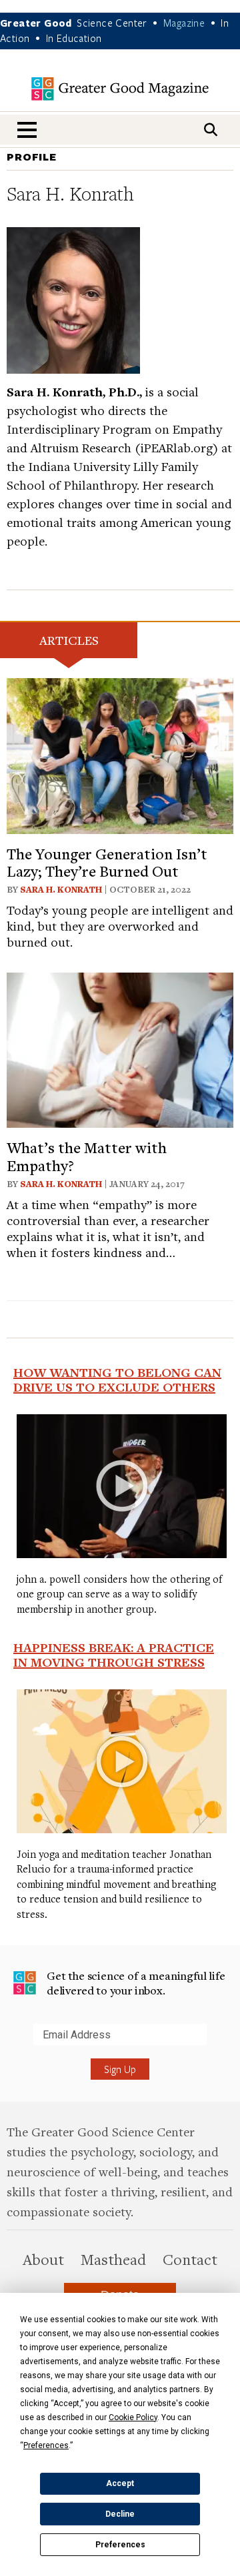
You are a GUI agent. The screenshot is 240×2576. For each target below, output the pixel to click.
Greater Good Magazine (120, 89)
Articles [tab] (69, 640)
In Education (74, 38)
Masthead (113, 2259)
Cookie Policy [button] (133, 2417)
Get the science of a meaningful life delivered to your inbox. (136, 1983)
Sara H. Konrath (61, 889)
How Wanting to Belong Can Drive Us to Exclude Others (117, 1380)
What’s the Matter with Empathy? (87, 1156)
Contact (190, 2259)
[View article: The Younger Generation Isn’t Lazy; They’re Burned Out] (120, 754)
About (43, 2259)
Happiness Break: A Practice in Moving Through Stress (114, 1655)
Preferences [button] (46, 2445)
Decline (120, 2514)
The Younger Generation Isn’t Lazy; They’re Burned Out (107, 862)
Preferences (120, 2545)
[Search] (211, 130)
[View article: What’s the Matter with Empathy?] (120, 1048)
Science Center (112, 23)
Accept (120, 2483)
